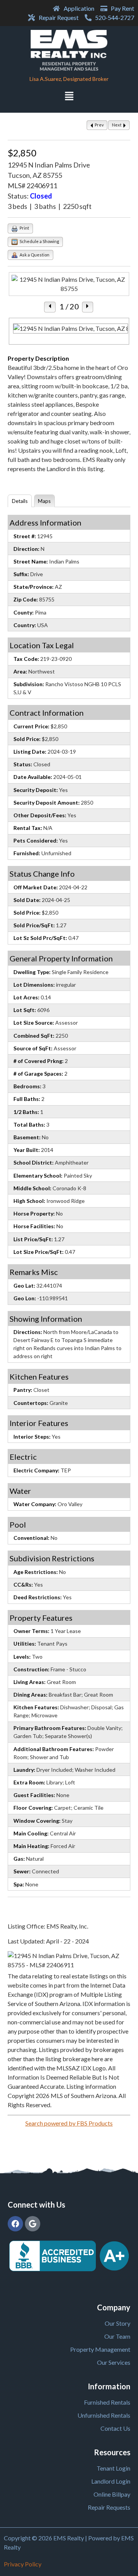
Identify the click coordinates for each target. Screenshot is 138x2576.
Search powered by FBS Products (69, 2123)
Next (117, 125)
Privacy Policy (23, 2564)
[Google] (33, 2224)
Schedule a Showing (39, 241)
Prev (99, 125)
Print (24, 228)
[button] (69, 97)
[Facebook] (15, 2224)
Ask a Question (34, 255)
